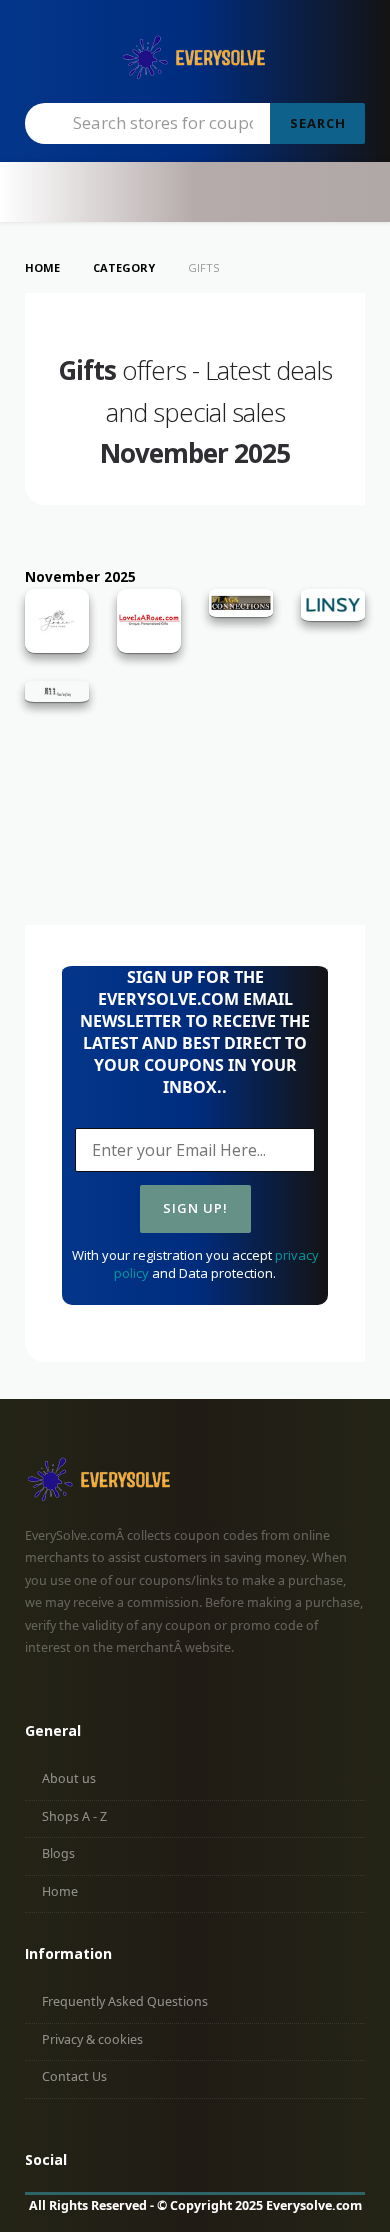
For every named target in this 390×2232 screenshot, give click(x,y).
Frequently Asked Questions (125, 2001)
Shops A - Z (74, 1816)
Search (318, 123)
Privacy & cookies (92, 2039)
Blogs (58, 1853)
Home (60, 1891)
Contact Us (74, 2076)
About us (69, 1778)
